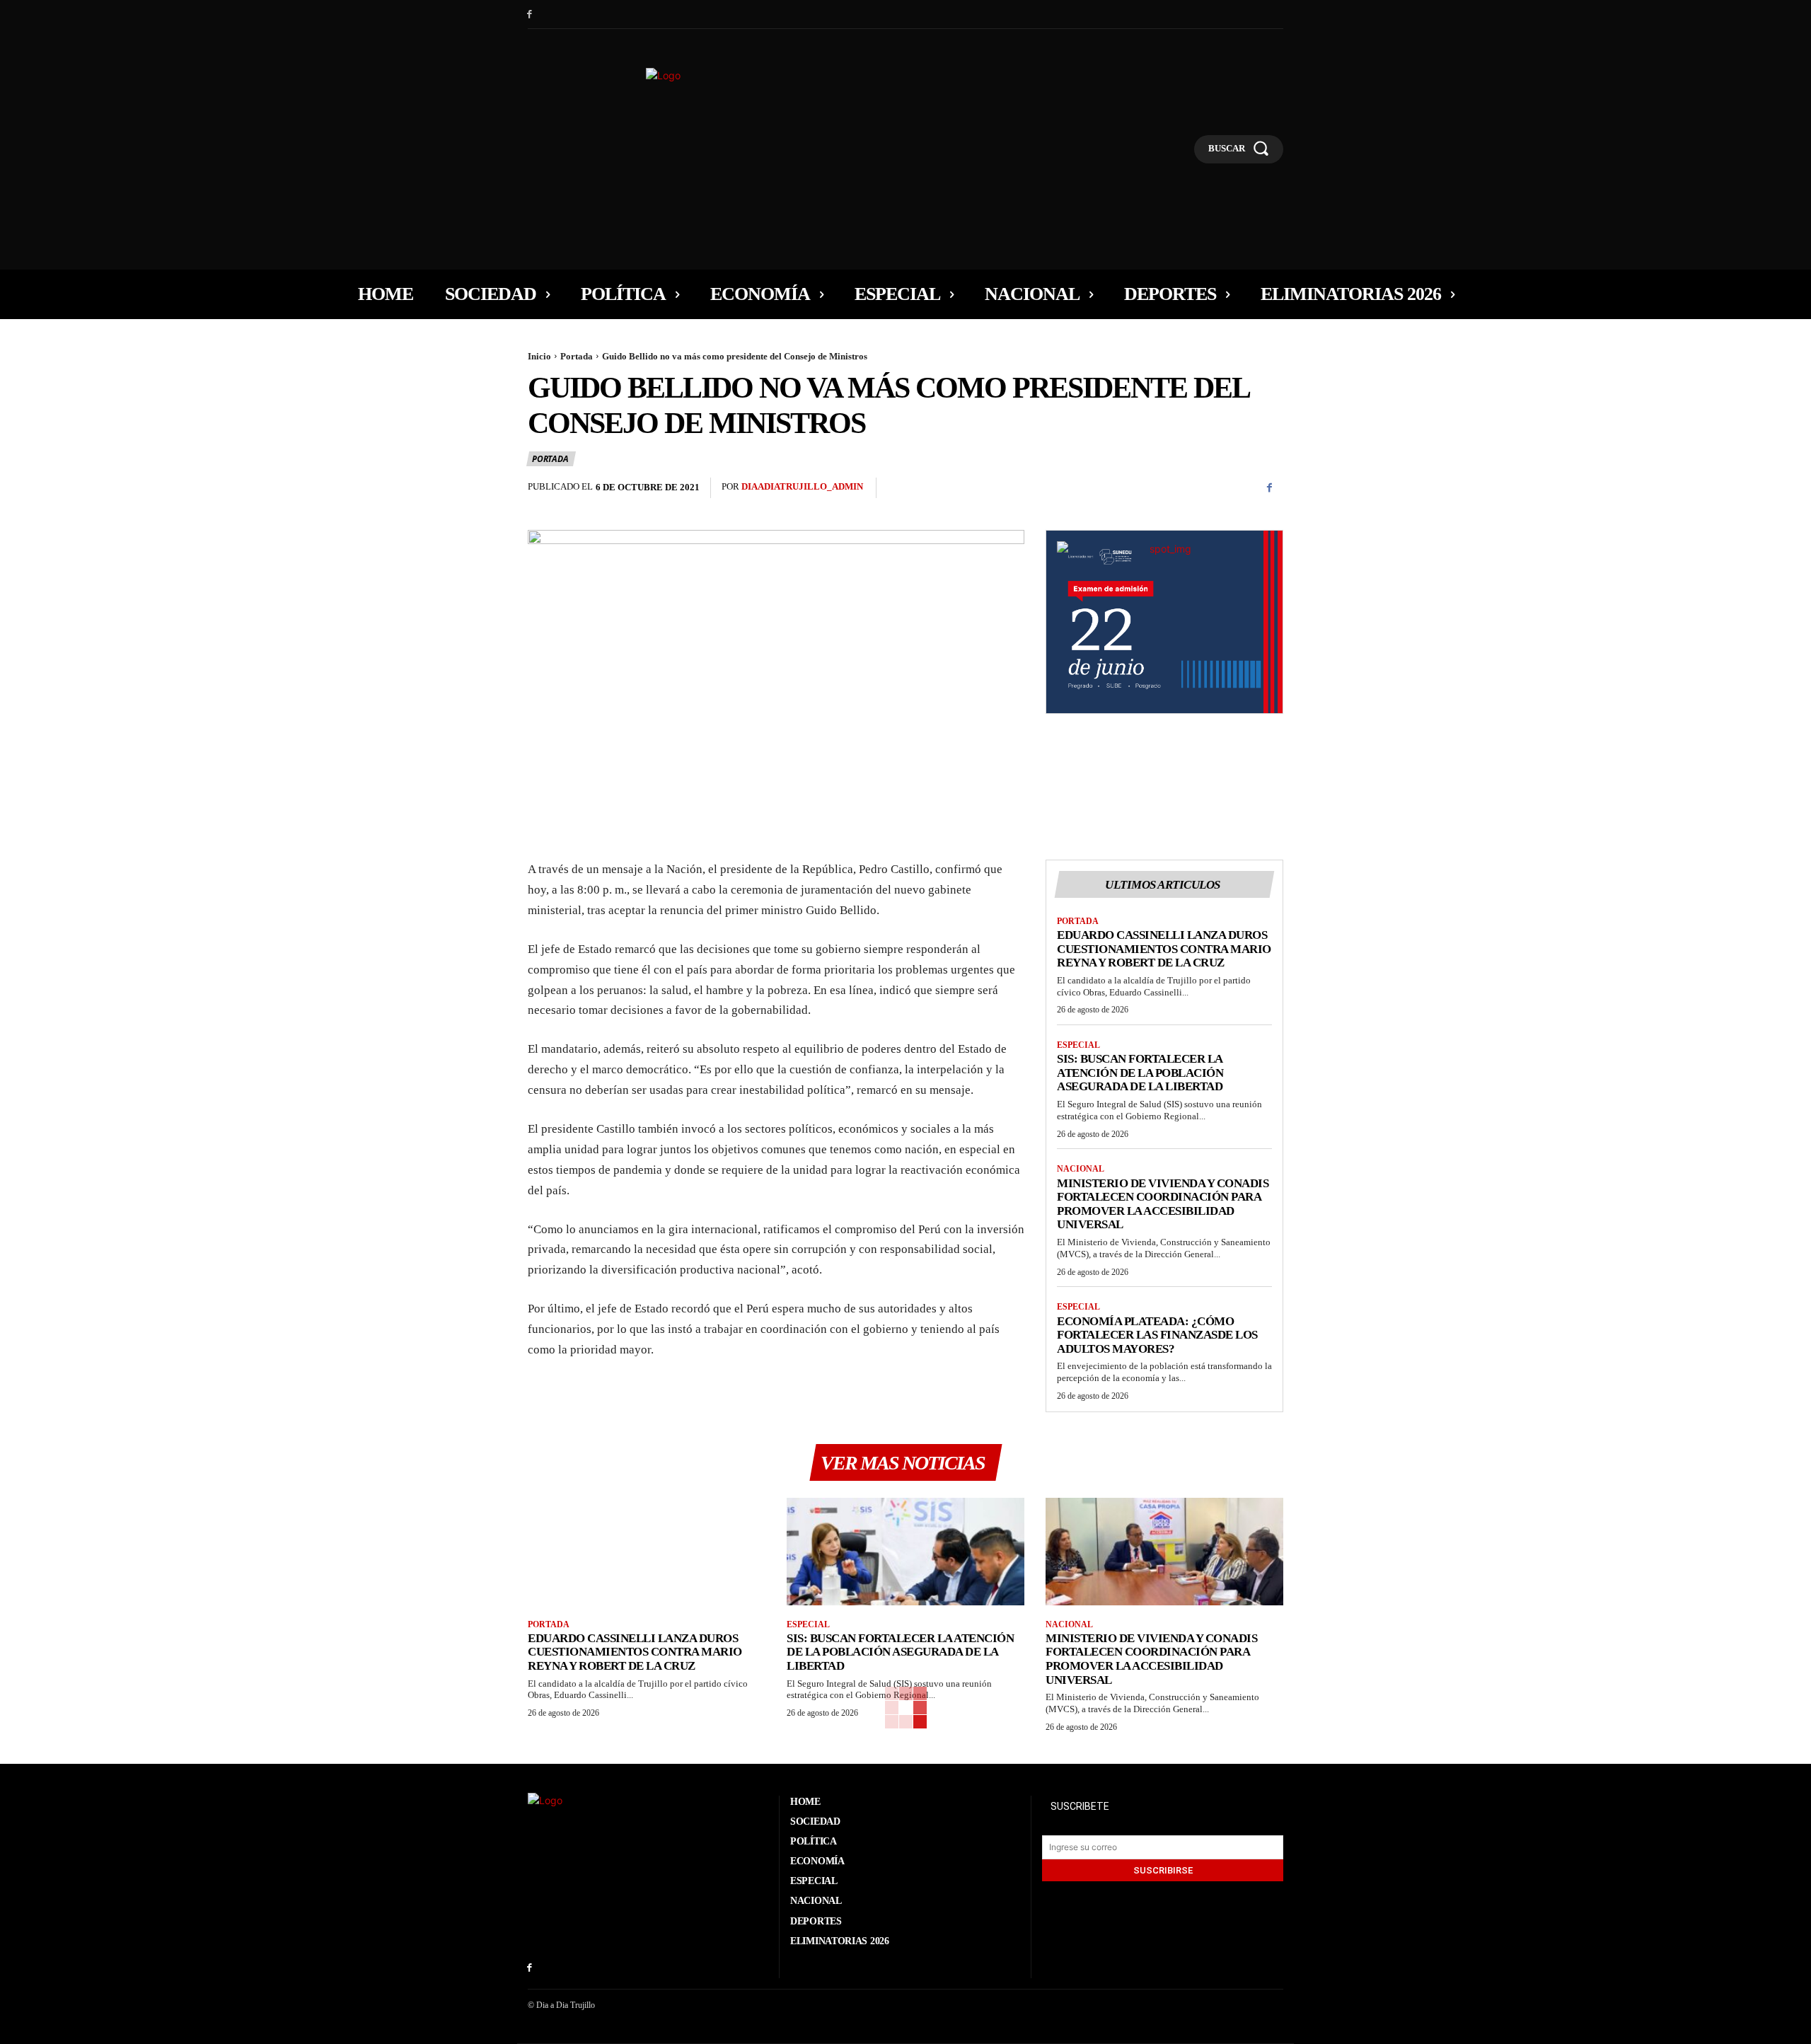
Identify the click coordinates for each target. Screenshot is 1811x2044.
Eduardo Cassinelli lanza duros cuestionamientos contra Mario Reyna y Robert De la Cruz (1164, 949)
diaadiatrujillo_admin (802, 486)
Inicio (539, 356)
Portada (577, 356)
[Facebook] (530, 15)
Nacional (1081, 1169)
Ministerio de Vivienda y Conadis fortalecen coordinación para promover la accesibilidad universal (1163, 1204)
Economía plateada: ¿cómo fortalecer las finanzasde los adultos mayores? (1157, 1335)
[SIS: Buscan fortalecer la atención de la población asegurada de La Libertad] (905, 1551)
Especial (1078, 1045)
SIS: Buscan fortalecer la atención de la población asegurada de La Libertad (1140, 1073)
